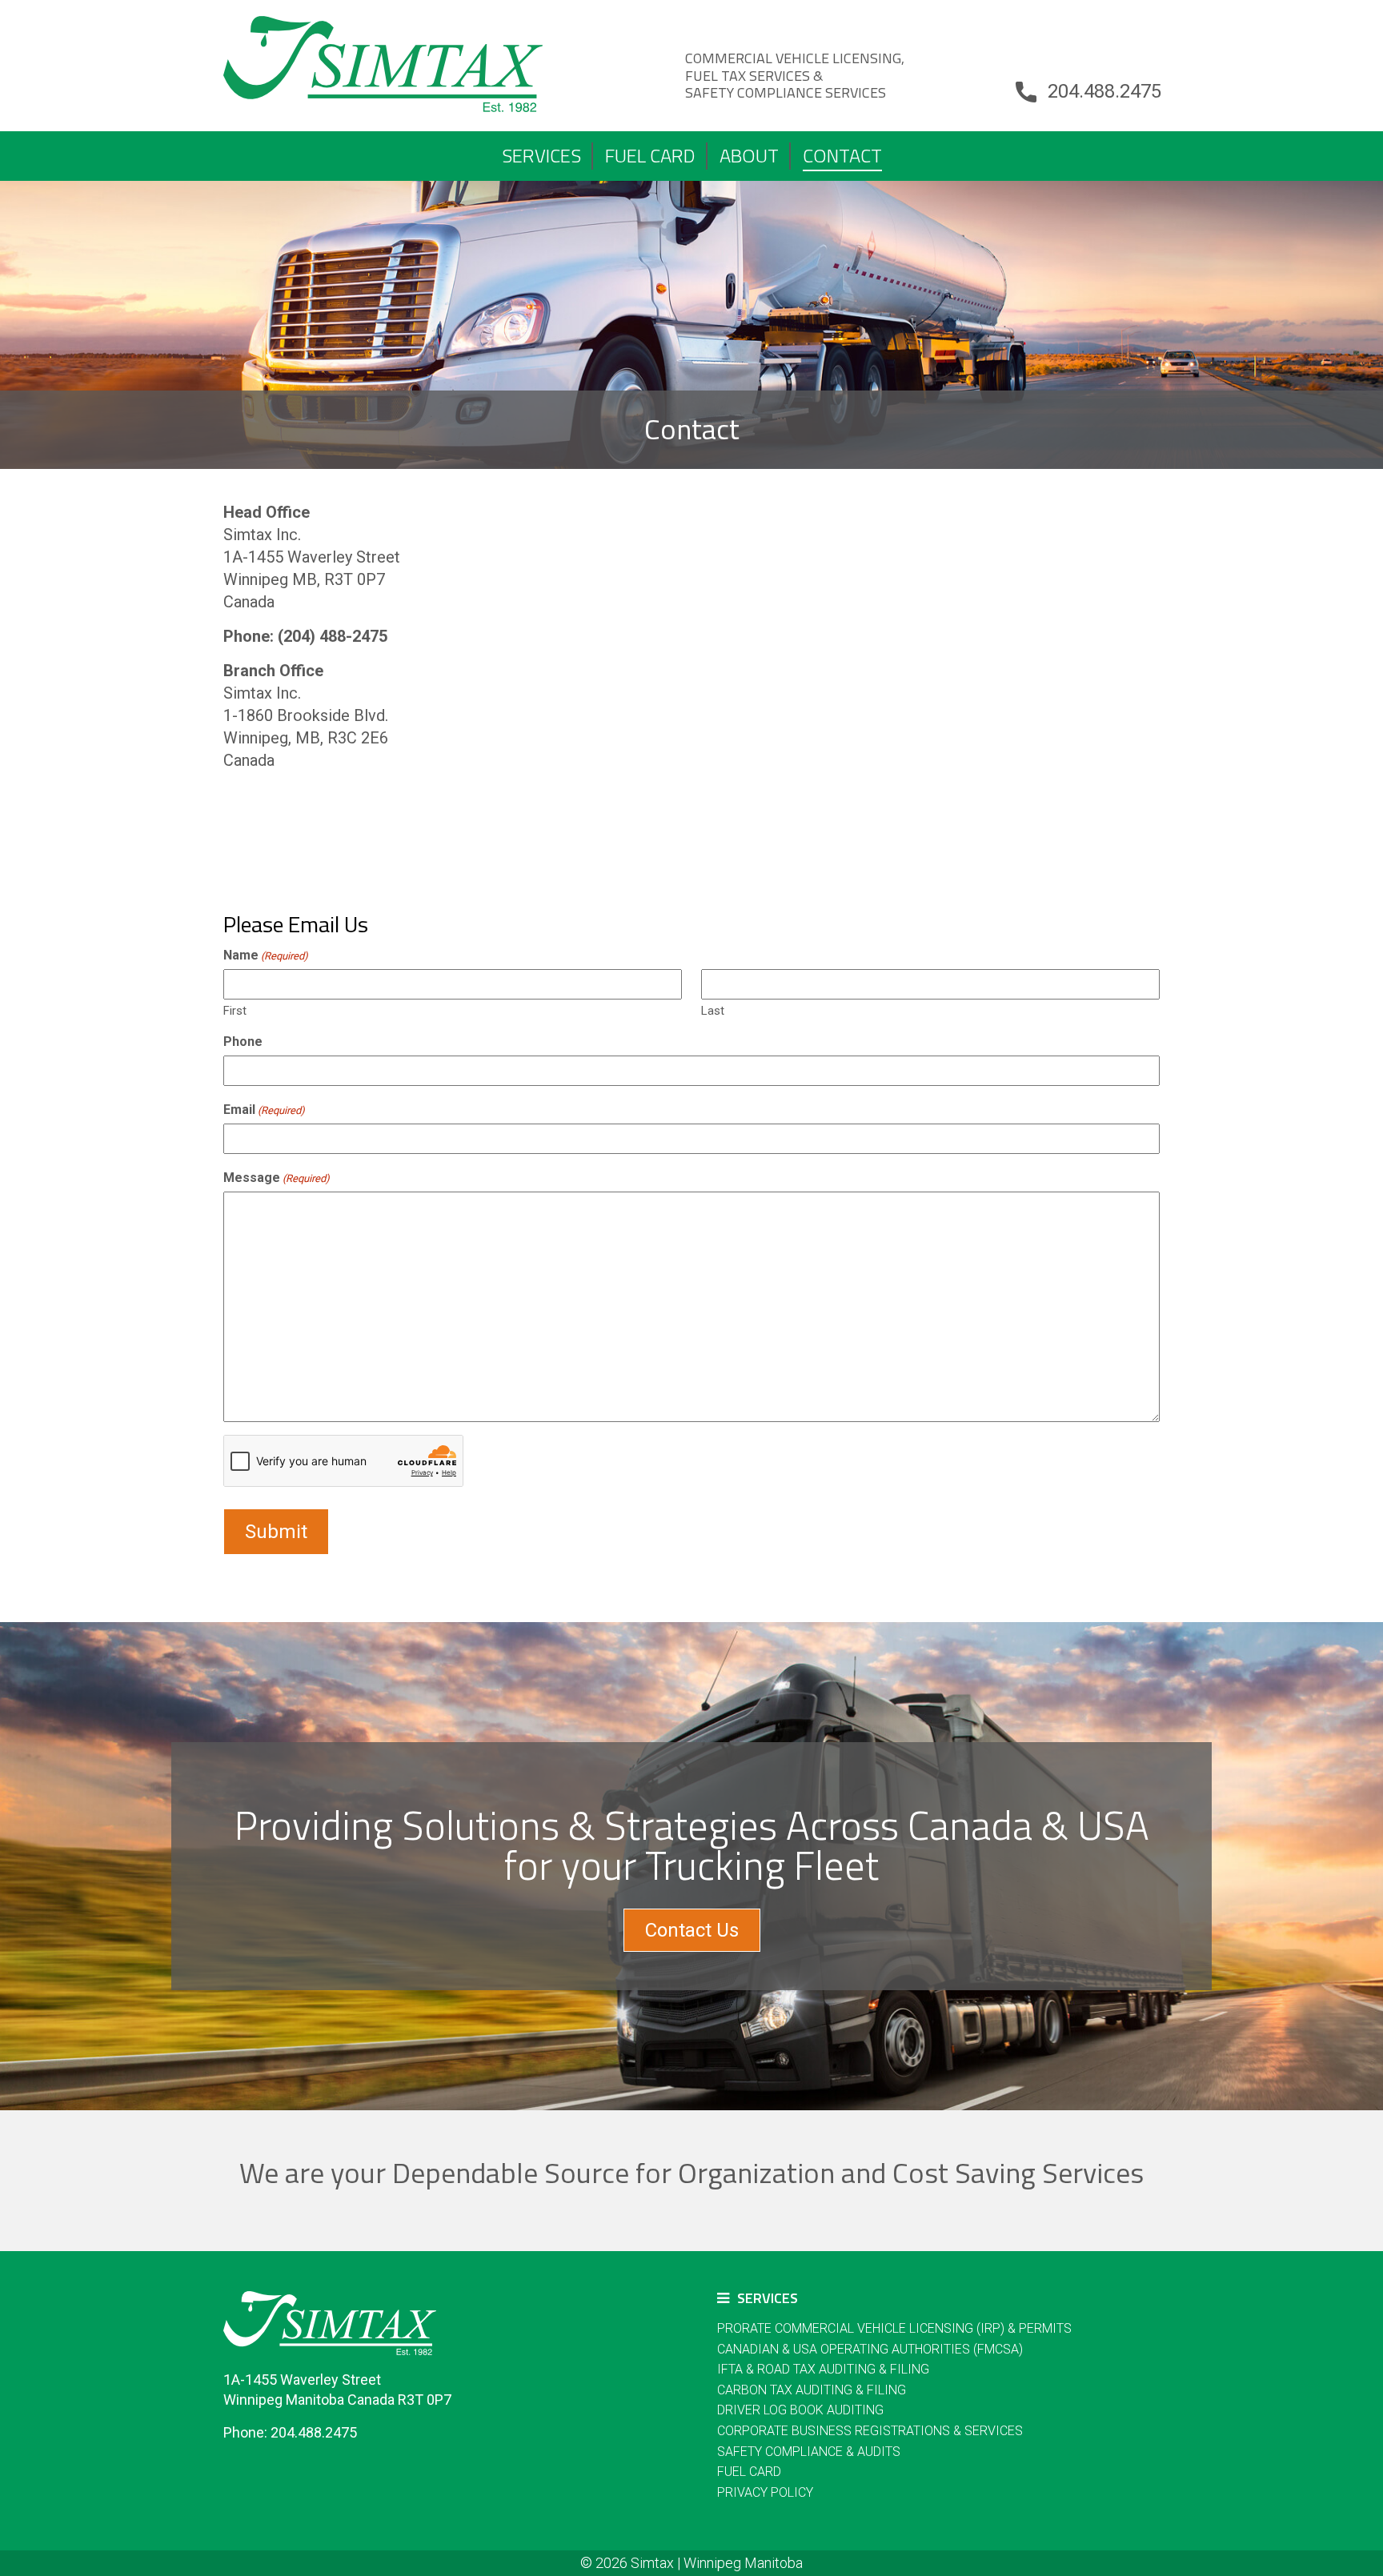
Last (713, 1011)
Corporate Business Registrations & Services (870, 2431)
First (235, 1011)
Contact (842, 155)
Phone (243, 1042)
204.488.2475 (1104, 91)
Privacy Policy (765, 2492)
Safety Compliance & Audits (809, 2452)
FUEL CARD (650, 155)
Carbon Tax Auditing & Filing (812, 2390)
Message (277, 1178)
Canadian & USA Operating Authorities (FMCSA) (870, 2349)
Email (264, 1110)
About (749, 155)
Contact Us (692, 1930)
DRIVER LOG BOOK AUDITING (800, 2410)
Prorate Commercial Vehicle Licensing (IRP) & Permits (894, 2328)
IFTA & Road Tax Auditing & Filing (823, 2369)
